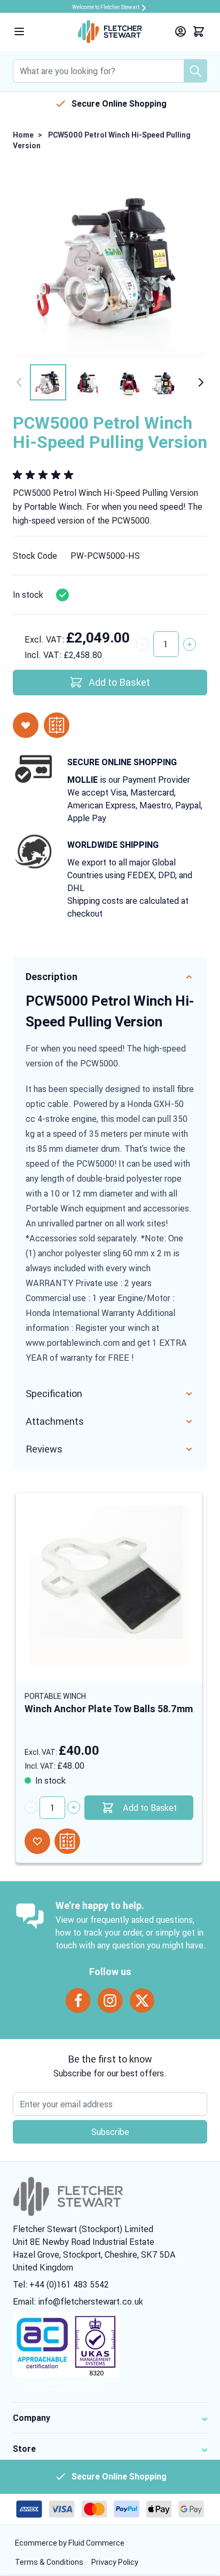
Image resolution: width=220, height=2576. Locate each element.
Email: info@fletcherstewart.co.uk (78, 2301)
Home (23, 135)
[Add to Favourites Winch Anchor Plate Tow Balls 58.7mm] (37, 1841)
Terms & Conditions (50, 2562)
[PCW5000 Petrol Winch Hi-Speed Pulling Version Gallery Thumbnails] (110, 382)
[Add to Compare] (57, 725)
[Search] (195, 71)
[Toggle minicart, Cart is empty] (199, 31)
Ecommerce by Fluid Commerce (70, 2543)
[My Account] (180, 31)
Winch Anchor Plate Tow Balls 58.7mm (109, 1709)
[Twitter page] (142, 2001)
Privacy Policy (115, 2562)
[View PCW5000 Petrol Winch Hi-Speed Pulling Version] (48, 382)
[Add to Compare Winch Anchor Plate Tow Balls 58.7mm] (67, 1841)
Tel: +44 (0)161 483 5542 (61, 2284)
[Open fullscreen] (110, 261)
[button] (45, 475)
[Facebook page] (78, 2001)
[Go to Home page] (110, 32)
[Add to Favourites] (26, 725)
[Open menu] (19, 31)
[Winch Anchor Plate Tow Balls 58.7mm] (109, 1585)
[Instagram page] (110, 2001)
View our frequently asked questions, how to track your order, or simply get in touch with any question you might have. (131, 1932)
